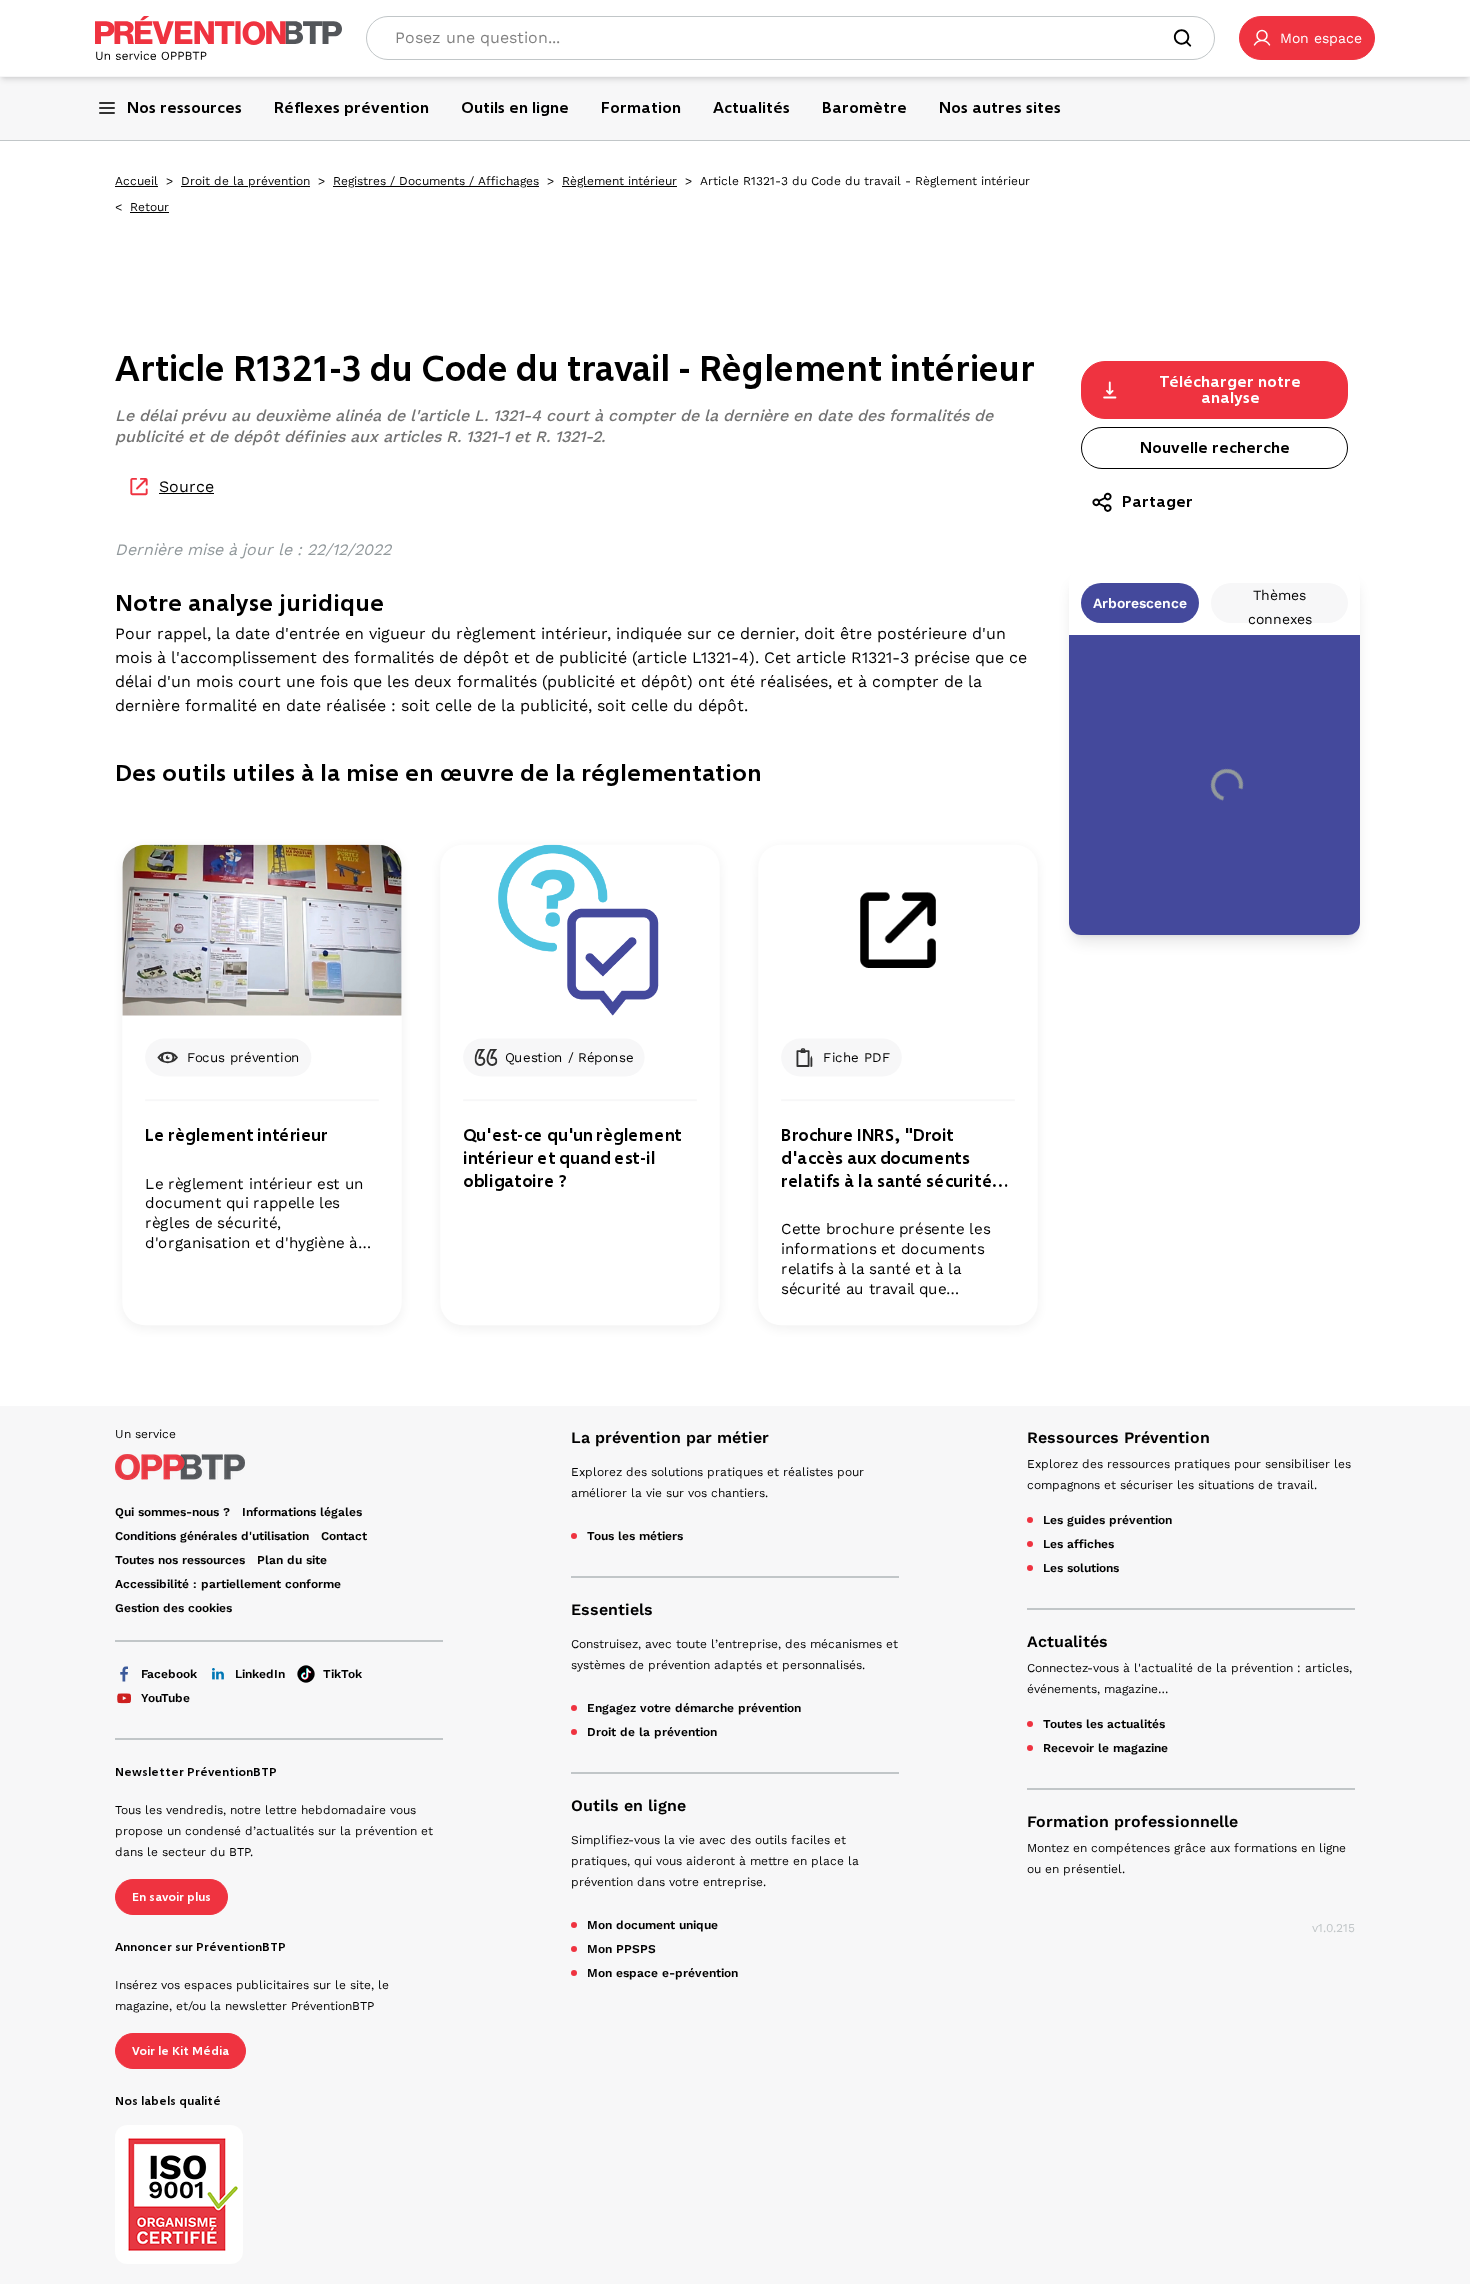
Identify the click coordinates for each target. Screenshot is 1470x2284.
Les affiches (1078, 1544)
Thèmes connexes (1280, 605)
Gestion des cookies (173, 1608)
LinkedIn (260, 1674)
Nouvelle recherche (1215, 447)
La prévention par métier (670, 1437)
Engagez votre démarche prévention (694, 1708)
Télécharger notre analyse (1230, 389)
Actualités (1067, 1641)
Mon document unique (652, 1925)
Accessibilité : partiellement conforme (228, 1584)
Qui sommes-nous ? (172, 1512)
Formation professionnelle (1132, 1821)
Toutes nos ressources (180, 1560)
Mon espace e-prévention (662, 1973)
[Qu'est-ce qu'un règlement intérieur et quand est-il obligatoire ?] (579, 930)
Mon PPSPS (621, 1949)
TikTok (342, 1674)
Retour (149, 207)
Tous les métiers (635, 1536)
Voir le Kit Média (180, 2051)
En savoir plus (171, 1897)
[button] (1307, 38)
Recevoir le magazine (1105, 1748)
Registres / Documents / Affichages (436, 181)
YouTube (165, 1698)
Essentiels (612, 1609)
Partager (1157, 501)
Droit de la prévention (245, 181)
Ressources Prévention (1118, 1437)
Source (186, 486)
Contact (344, 1536)
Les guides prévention (1107, 1520)
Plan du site (292, 1560)
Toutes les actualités (1104, 1724)
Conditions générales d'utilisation (212, 1536)
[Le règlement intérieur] (261, 930)
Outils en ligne (628, 1805)
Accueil (136, 181)
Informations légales (302, 1512)
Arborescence (1140, 603)
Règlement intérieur (619, 181)
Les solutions (1081, 1568)
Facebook (169, 1674)
